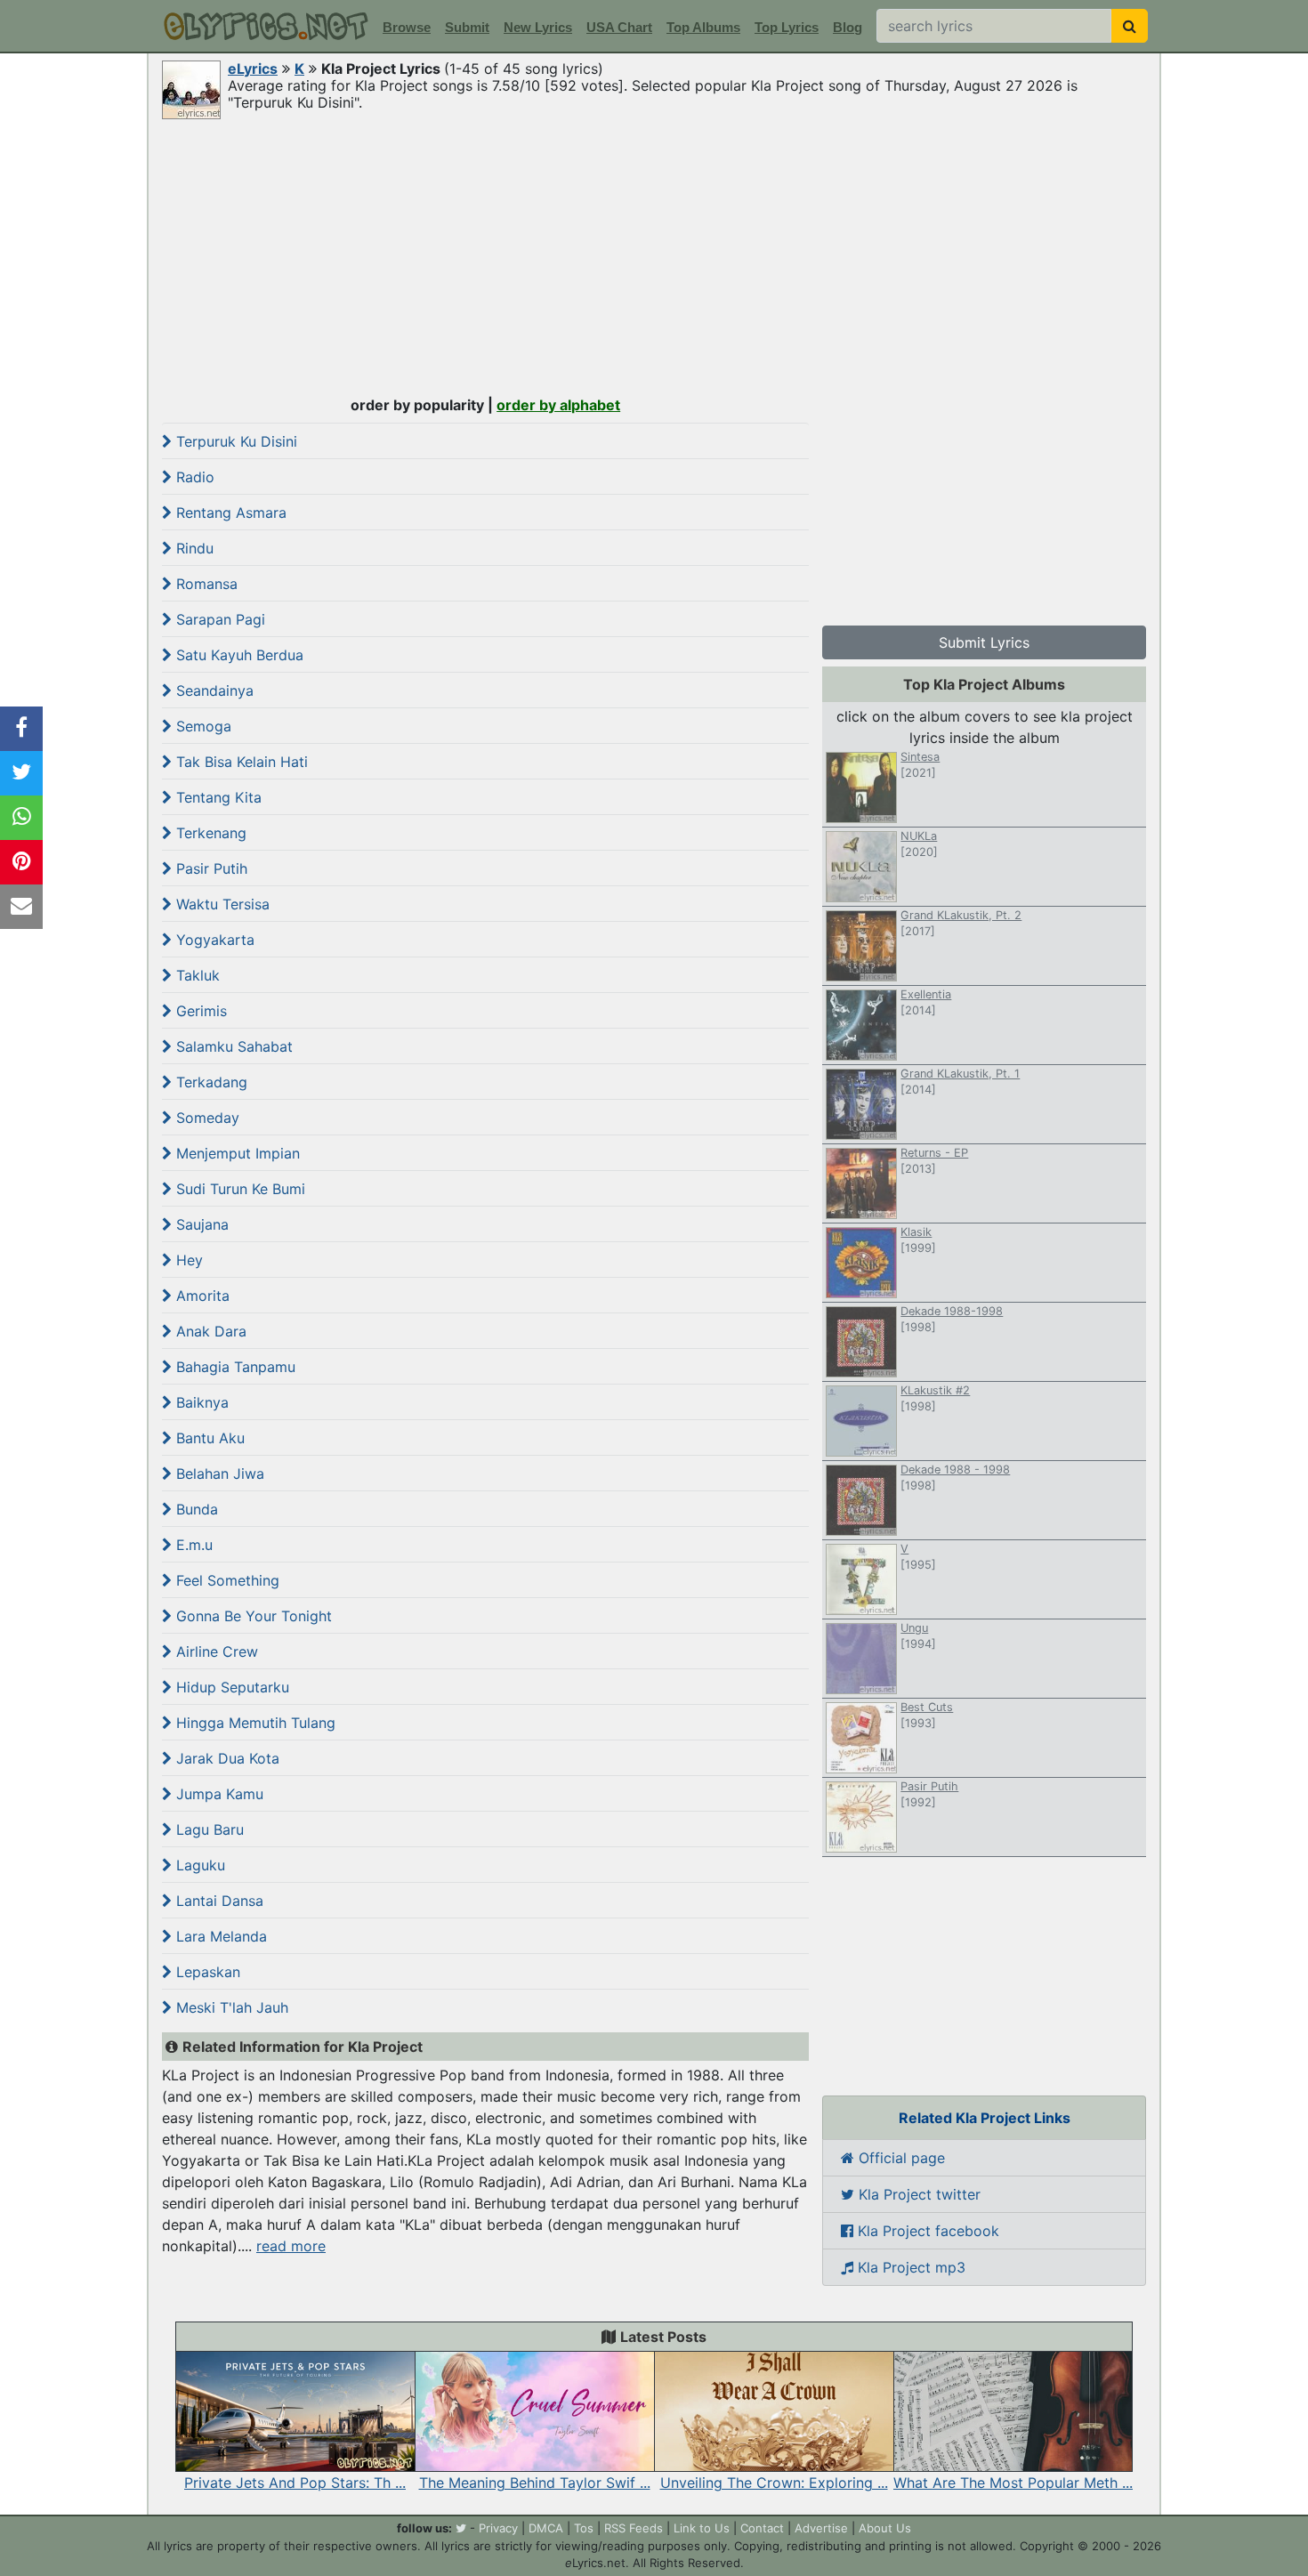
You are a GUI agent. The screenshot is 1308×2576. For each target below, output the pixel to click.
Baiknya (200, 1402)
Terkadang (210, 1082)
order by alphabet (558, 405)
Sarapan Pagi (218, 619)
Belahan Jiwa (218, 1474)
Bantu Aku (208, 1438)
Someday (206, 1118)
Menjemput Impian (236, 1153)
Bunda (195, 1509)
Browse (407, 27)
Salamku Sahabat (232, 1046)
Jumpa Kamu (218, 1794)
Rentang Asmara (229, 513)
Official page (900, 2158)
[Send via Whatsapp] (21, 818)
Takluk (196, 975)
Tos (584, 2528)
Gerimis (199, 1011)
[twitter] (461, 2528)
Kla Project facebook (926, 2231)
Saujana (200, 1224)
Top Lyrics (787, 27)
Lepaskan (206, 1972)
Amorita (201, 1296)
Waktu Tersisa (221, 904)
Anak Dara (209, 1331)
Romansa (205, 584)
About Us (885, 2528)
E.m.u (192, 1545)
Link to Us (702, 2528)
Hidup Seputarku (230, 1687)
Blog (848, 27)
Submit (467, 27)
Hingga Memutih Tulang (254, 1723)
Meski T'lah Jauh (230, 2007)
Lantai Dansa (218, 1901)
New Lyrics (538, 27)
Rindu (193, 548)
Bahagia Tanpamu (234, 1367)
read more (291, 2246)
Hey (187, 1260)
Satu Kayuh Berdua (238, 655)
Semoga (202, 726)
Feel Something (226, 1580)
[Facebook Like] (21, 729)
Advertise (821, 2528)
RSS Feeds (634, 2528)
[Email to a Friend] (21, 907)
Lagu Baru (208, 1829)
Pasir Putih (210, 868)
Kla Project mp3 (909, 2267)
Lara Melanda (219, 1936)
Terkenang (209, 833)
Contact (762, 2528)
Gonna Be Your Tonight (252, 1616)
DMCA (546, 2528)
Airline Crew (215, 1651)
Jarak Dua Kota (226, 1758)
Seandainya (213, 690)
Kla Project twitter (917, 2194)
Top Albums (703, 27)
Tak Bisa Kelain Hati (240, 762)
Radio (193, 477)
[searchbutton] (1130, 26)
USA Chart (619, 27)
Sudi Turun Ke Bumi (238, 1189)
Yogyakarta (213, 940)
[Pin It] (21, 862)
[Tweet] (21, 773)
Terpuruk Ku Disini (234, 441)
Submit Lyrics (984, 642)
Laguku (198, 1865)
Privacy (498, 2528)
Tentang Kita (217, 797)
